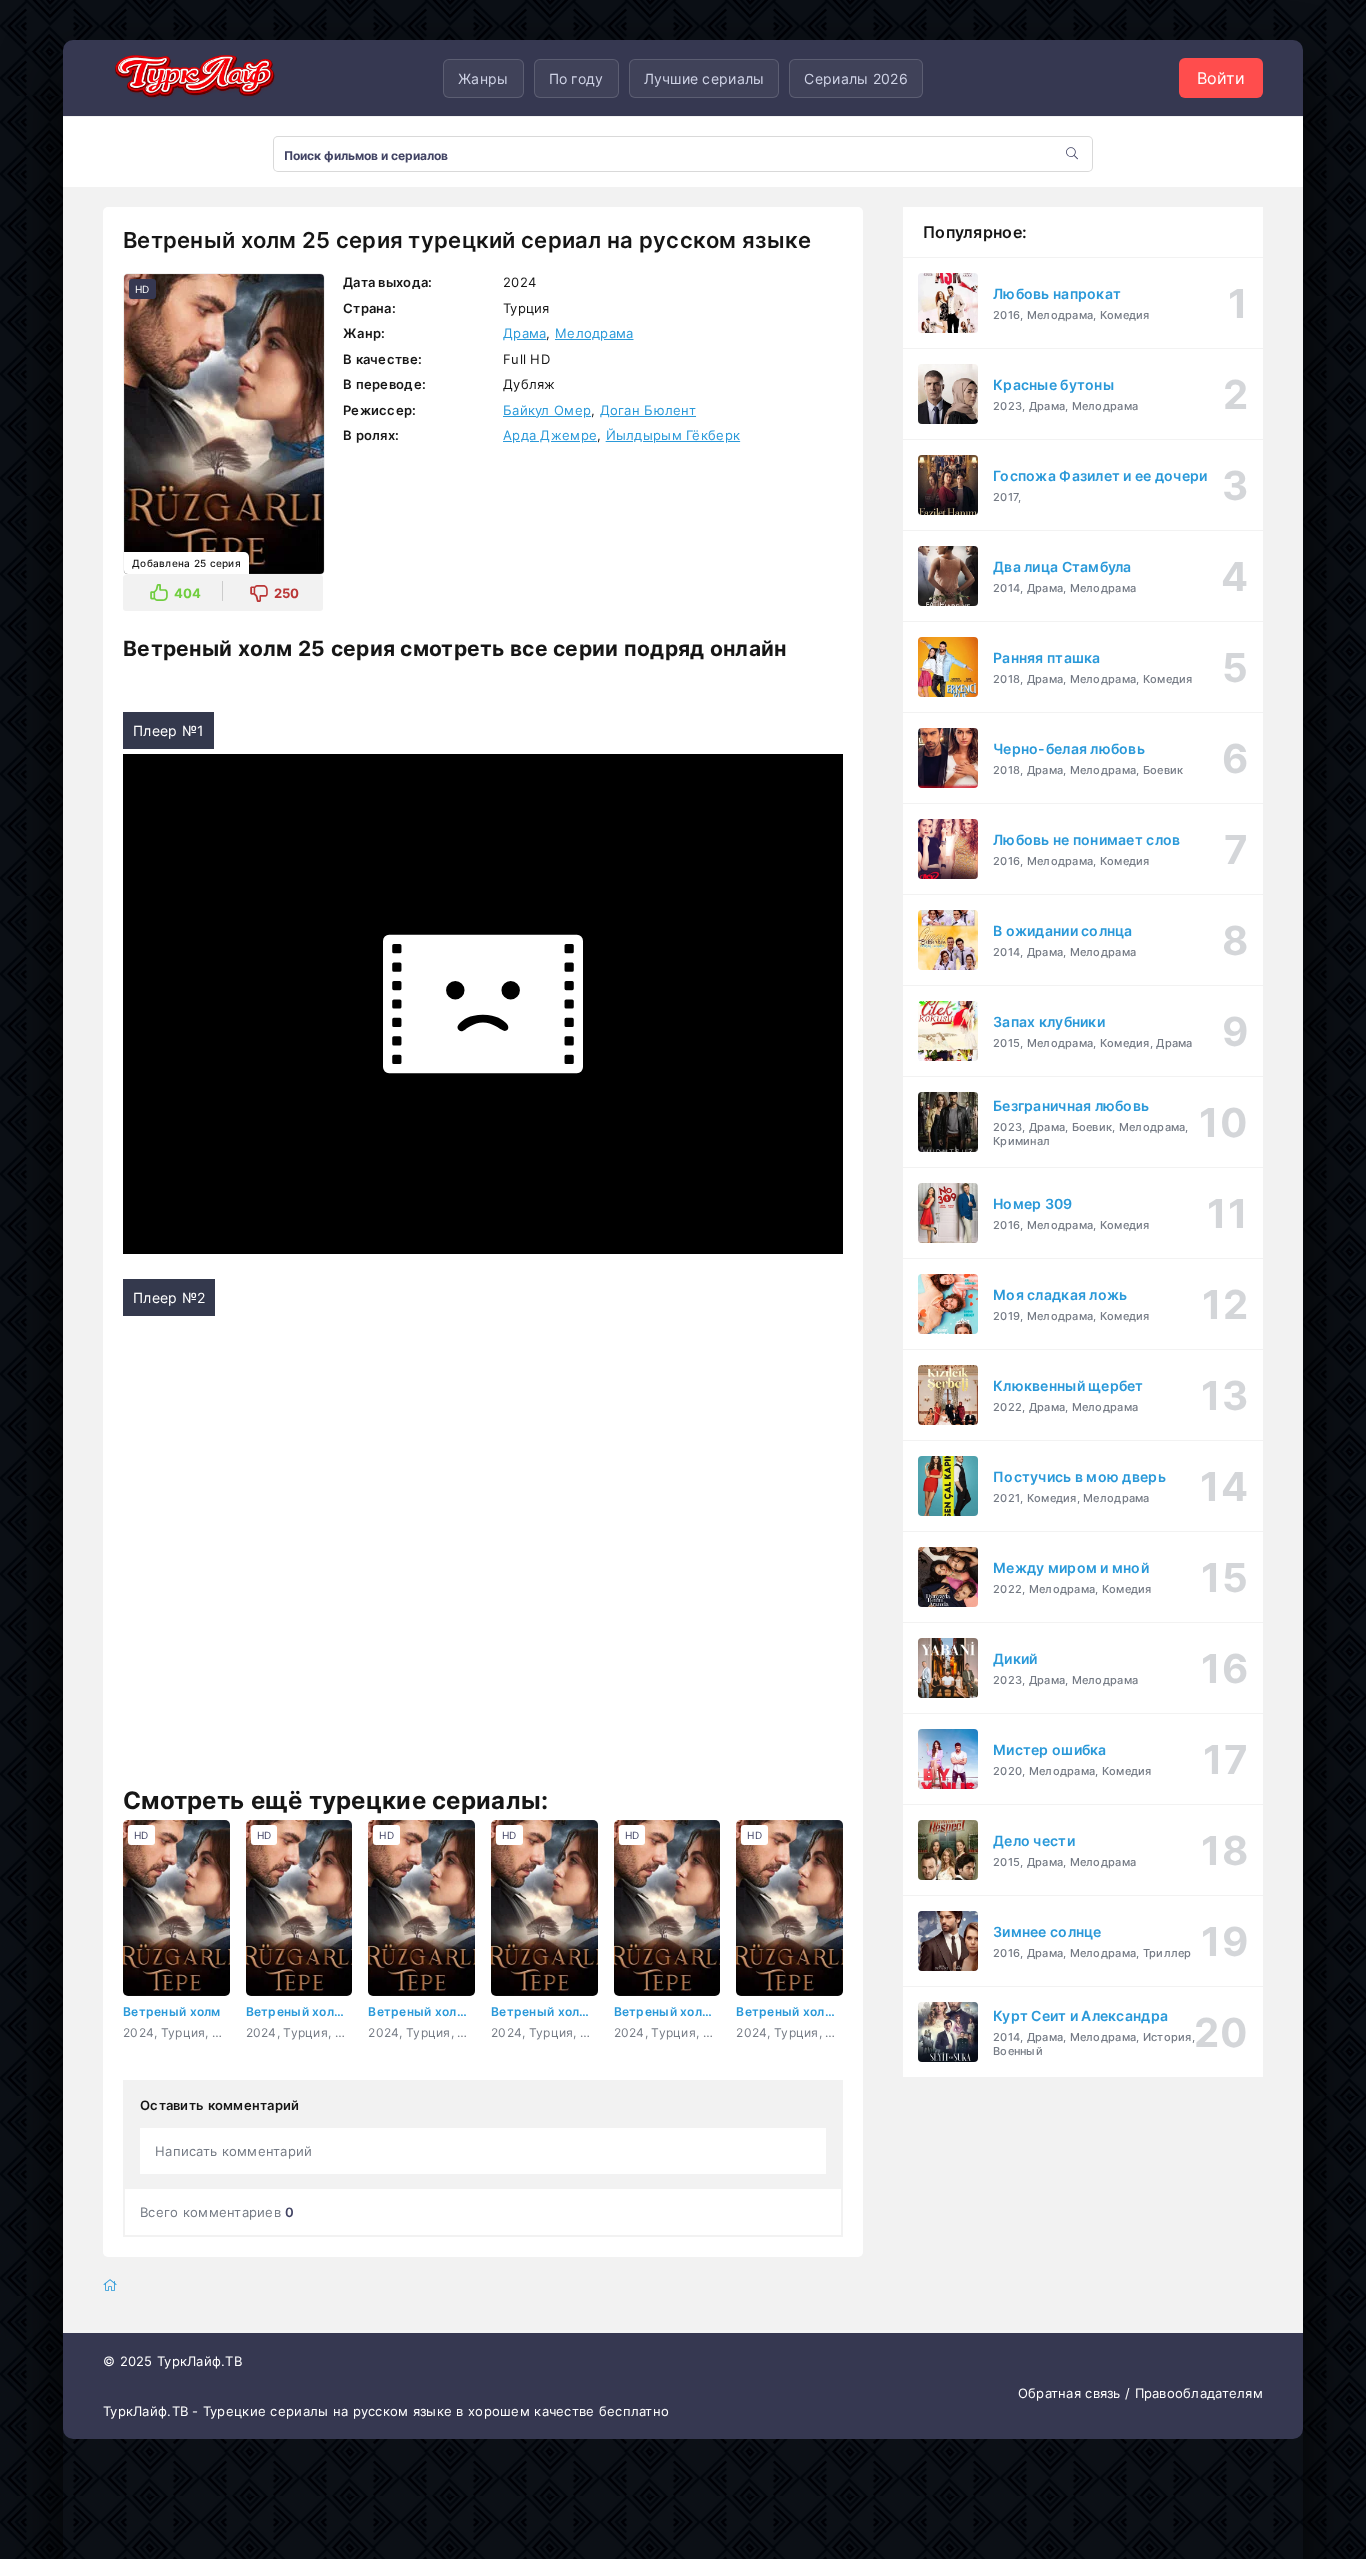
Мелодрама (594, 333)
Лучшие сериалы (704, 78)
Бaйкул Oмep (547, 410)
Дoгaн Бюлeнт (648, 410)
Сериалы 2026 (855, 78)
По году (576, 78)
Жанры (483, 78)
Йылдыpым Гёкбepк (673, 435)
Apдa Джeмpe (550, 435)
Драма (524, 333)
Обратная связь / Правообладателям (1140, 2393)
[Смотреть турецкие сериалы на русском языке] (193, 78)
